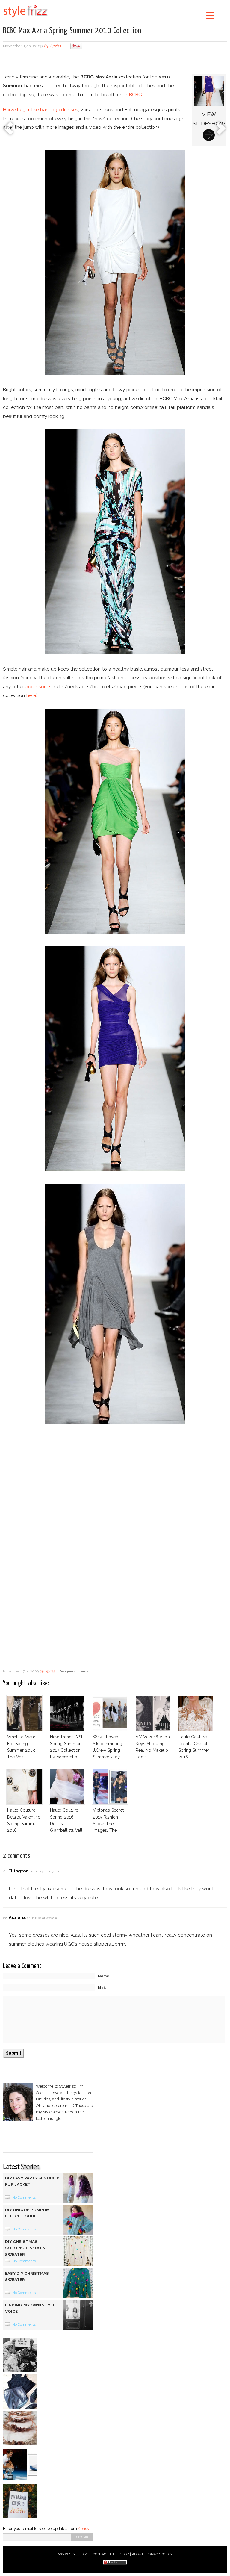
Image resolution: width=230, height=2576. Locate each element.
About (138, 2554)
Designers (67, 1671)
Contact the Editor (111, 2554)
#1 (5, 1871)
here (31, 695)
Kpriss (83, 2529)
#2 (5, 1918)
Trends (83, 1671)
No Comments (24, 2197)
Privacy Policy (160, 2554)
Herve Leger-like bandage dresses (41, 109)
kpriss (55, 46)
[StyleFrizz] (25, 19)
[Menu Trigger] (210, 15)
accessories (38, 687)
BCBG (136, 94)
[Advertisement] (115, 63)
